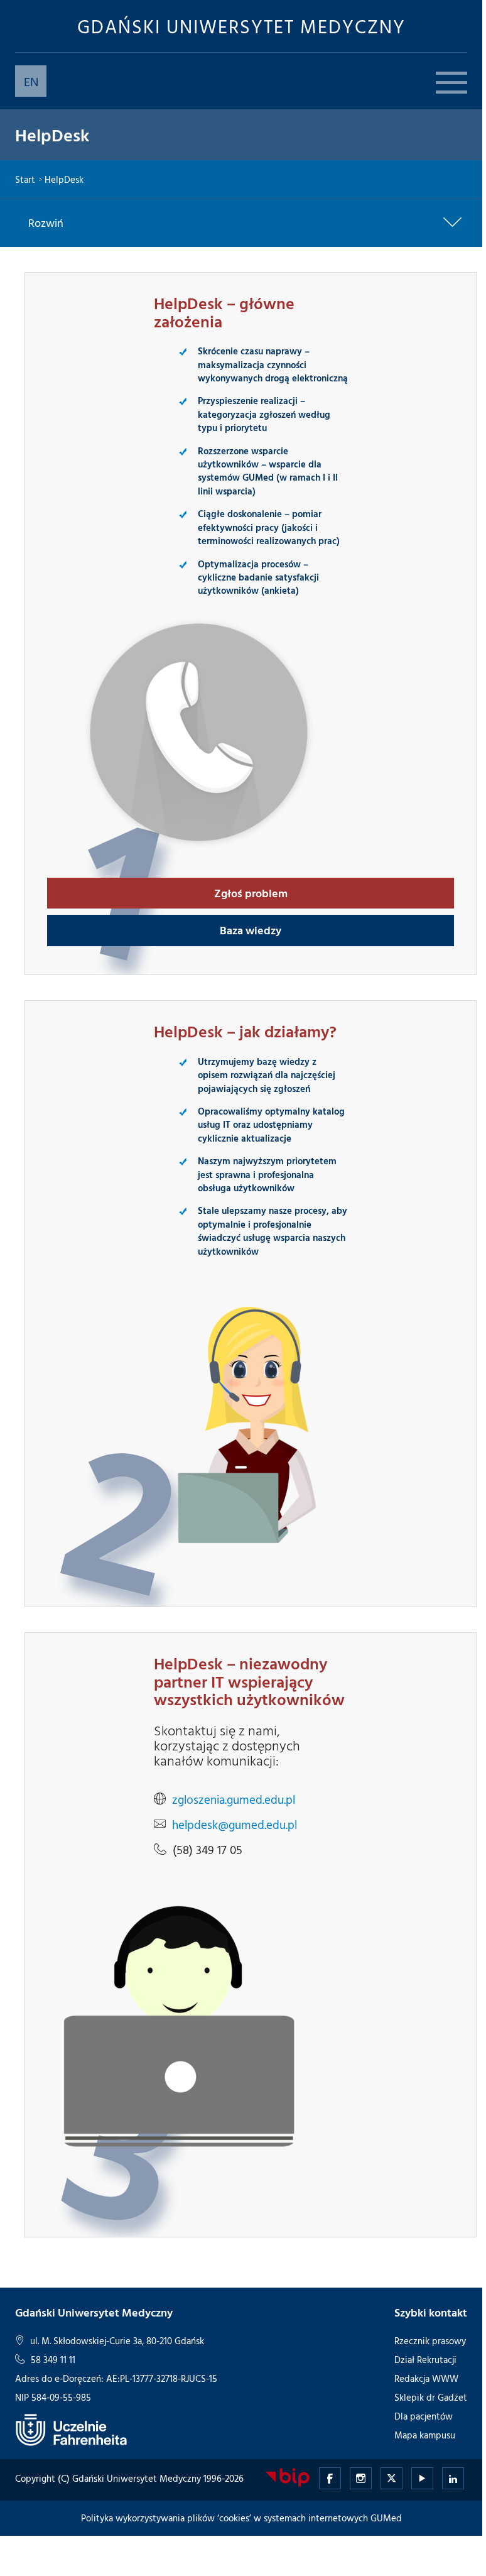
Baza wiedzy (251, 930)
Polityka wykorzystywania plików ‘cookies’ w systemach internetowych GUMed (241, 2518)
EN (31, 81)
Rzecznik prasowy (430, 2341)
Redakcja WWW (426, 2378)
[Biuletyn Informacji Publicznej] (288, 2476)
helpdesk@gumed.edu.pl (235, 1825)
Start (25, 179)
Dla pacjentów (424, 2416)
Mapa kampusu (425, 2435)
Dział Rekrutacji (425, 2360)
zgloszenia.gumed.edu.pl (234, 1799)
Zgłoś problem (251, 893)
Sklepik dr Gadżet (431, 2397)
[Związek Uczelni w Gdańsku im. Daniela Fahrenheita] (72, 2429)
